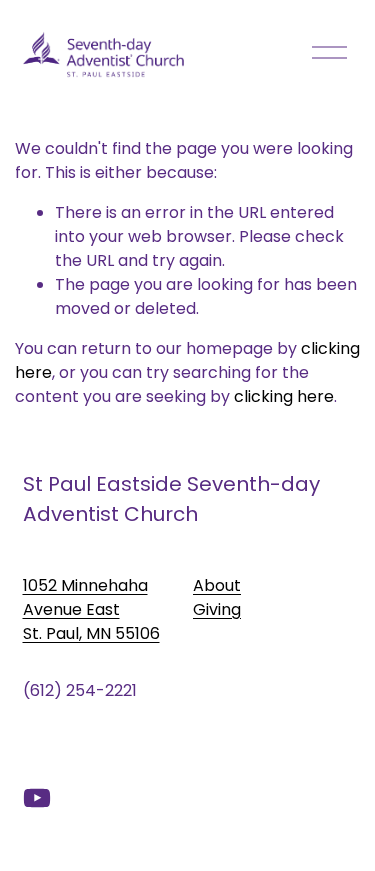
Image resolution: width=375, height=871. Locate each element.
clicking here (284, 396)
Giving (217, 609)
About (217, 585)
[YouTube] (37, 798)
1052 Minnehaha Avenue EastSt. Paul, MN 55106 (91, 609)
